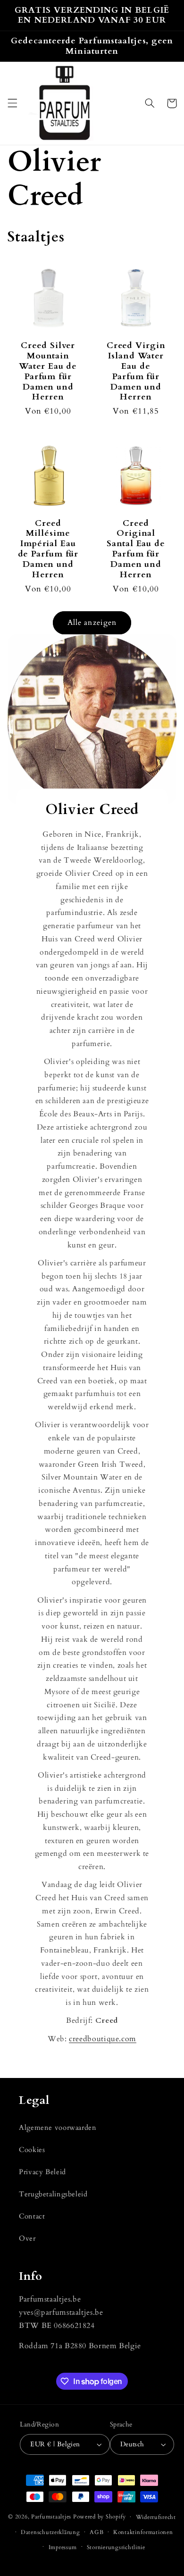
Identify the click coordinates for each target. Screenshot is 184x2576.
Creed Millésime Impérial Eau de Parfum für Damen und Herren (48, 549)
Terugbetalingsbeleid (53, 2194)
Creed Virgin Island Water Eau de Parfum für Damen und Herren (136, 371)
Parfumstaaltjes (51, 2517)
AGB (96, 2532)
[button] (12, 103)
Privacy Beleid (42, 2172)
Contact (32, 2216)
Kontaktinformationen (143, 2532)
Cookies (32, 2150)
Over (27, 2238)
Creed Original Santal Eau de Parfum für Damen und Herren (136, 549)
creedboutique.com (103, 2039)
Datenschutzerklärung (50, 2532)
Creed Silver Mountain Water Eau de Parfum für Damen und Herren (48, 371)
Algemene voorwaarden (58, 2127)
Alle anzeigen (92, 623)
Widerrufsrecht (156, 2517)
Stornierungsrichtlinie (116, 2547)
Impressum (63, 2547)
